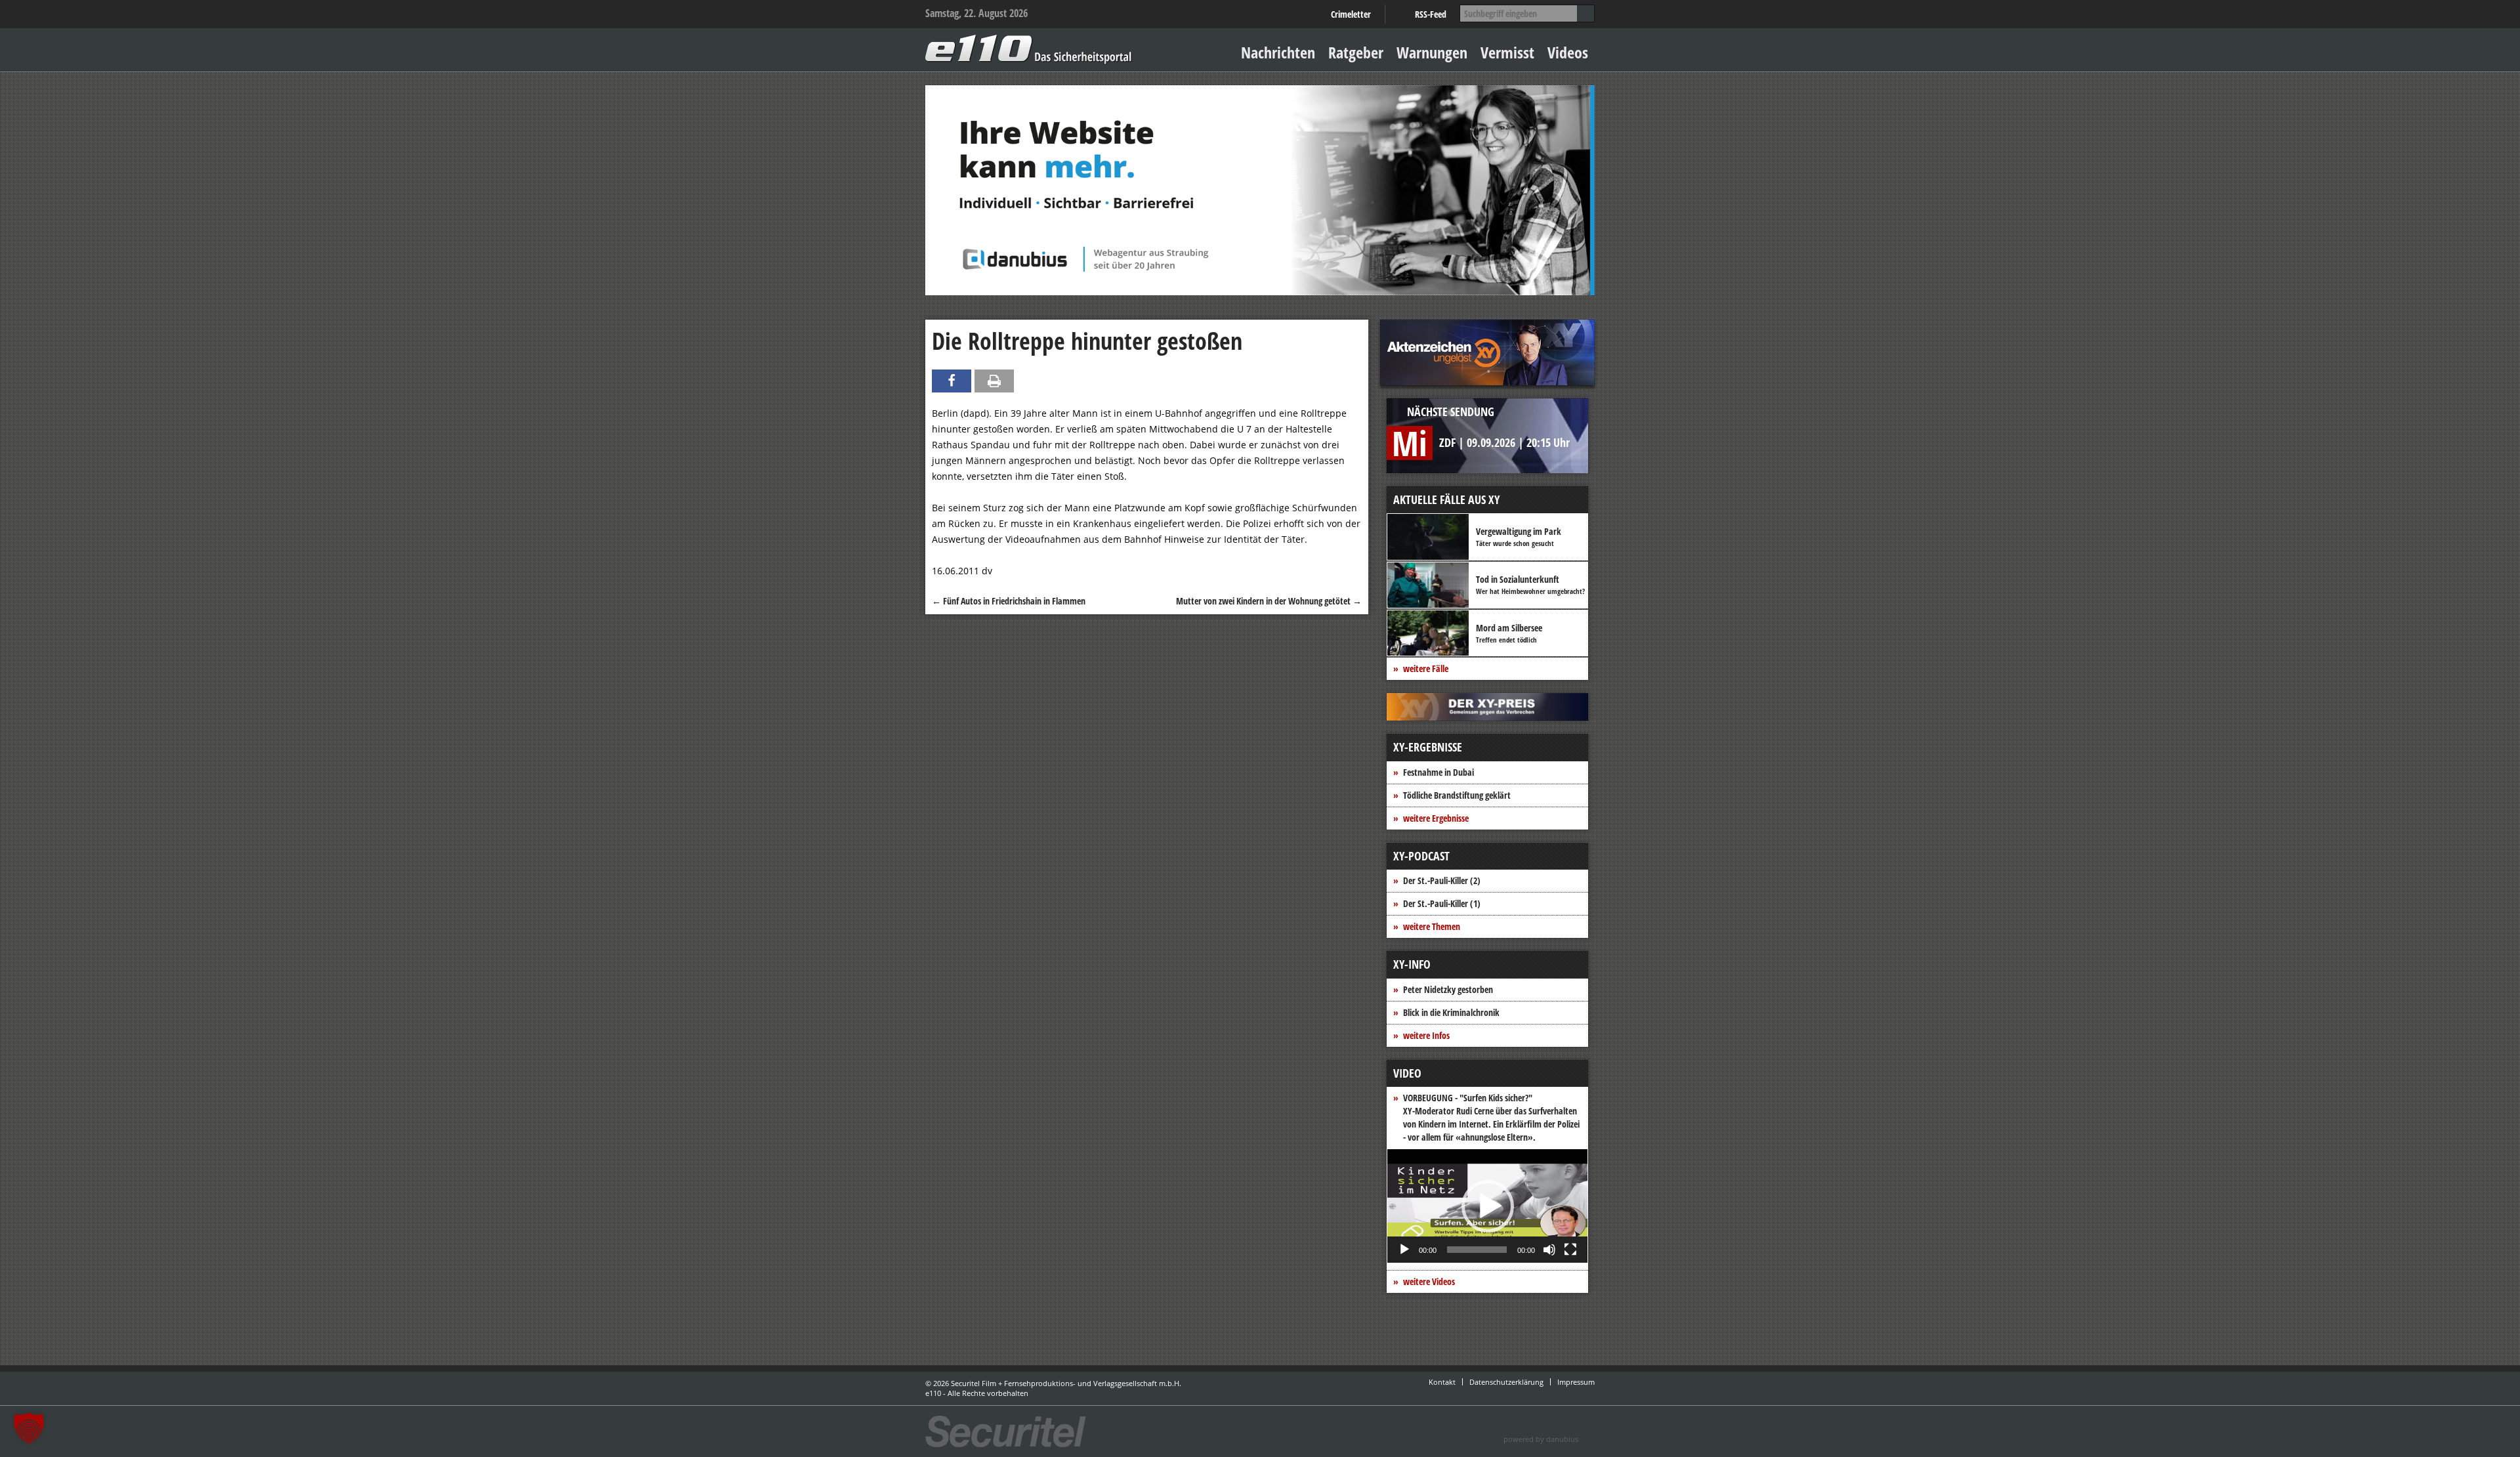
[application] (1487, 1206)
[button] (1488, 1206)
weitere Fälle (1426, 668)
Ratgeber (1356, 52)
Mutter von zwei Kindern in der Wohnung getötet (1269, 601)
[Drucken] (994, 381)
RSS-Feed (1431, 14)
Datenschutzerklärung (1506, 1382)
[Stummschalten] (1549, 1250)
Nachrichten (1278, 52)
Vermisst (1507, 52)
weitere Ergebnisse (1436, 818)
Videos (1568, 52)
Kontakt (1442, 1382)
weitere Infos (1426, 1035)
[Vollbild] (1570, 1250)
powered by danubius (1541, 1439)
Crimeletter (1351, 14)
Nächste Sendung (1451, 412)
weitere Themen (1432, 926)
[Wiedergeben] (1404, 1250)
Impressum (1576, 1382)
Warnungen (1432, 52)
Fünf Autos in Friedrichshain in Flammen (1009, 601)
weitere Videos (1429, 1281)
